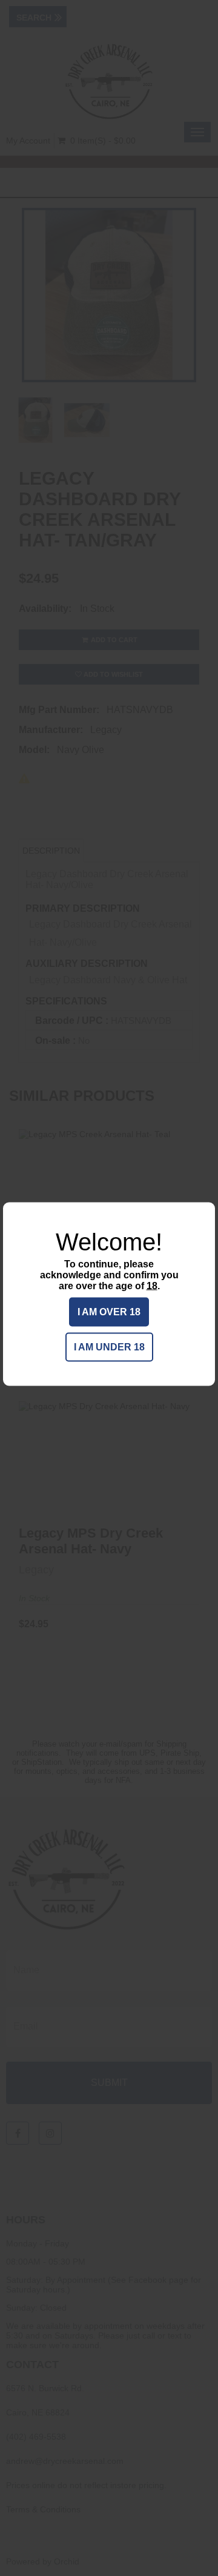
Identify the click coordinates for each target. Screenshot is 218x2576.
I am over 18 (109, 1312)
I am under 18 (109, 1347)
